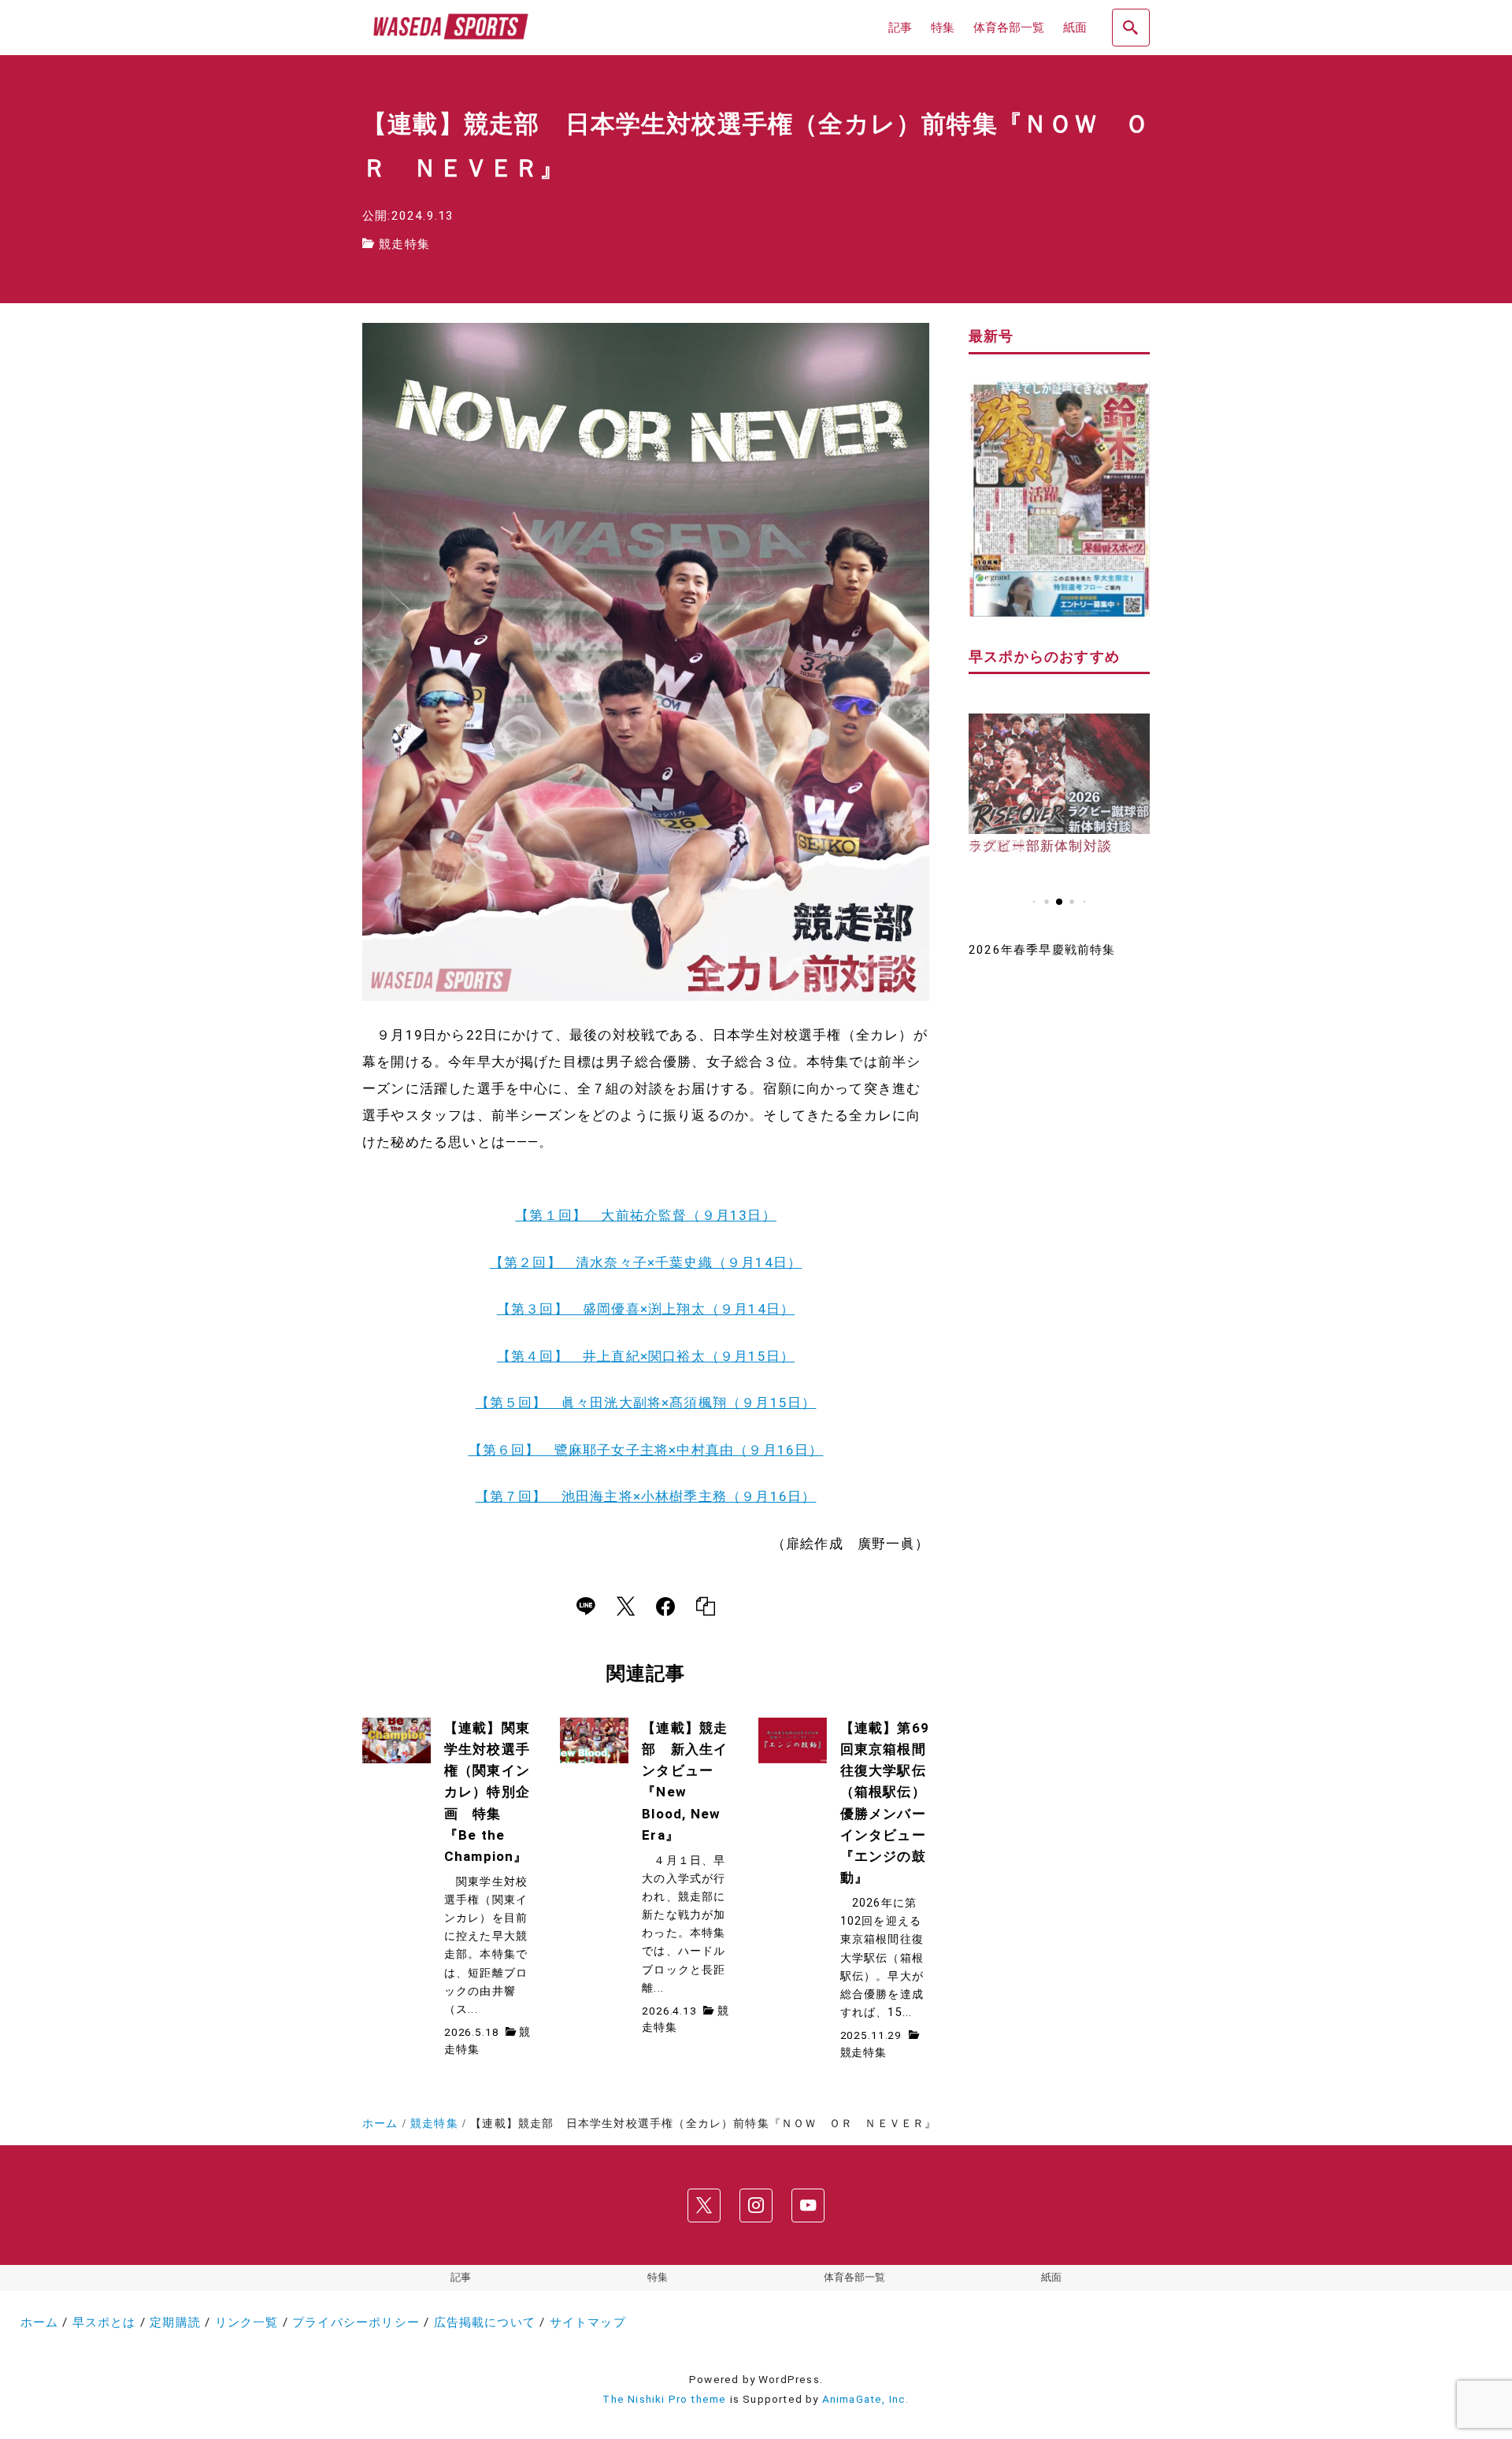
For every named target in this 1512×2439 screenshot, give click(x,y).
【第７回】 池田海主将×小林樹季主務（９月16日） (646, 1496)
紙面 (1051, 2277)
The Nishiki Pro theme (664, 2399)
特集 (658, 2277)
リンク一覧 (247, 2322)
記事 (461, 2277)
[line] (586, 1606)
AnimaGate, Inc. (866, 2399)
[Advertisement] (1059, 1225)
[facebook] (665, 1606)
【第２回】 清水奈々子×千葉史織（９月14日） (646, 1262)
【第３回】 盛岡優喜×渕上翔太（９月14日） (646, 1309)
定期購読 (175, 2322)
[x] (626, 1606)
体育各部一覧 (854, 2277)
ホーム (40, 2322)
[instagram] (756, 2205)
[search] (1131, 28)
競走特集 (404, 244)
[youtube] (808, 2205)
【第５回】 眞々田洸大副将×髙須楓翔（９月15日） (646, 1403)
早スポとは (104, 2322)
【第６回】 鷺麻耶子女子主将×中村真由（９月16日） (646, 1450)
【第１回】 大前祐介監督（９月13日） (646, 1215)
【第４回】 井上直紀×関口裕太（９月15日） (646, 1356)
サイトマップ (588, 2322)
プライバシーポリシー (356, 2322)
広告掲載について (485, 2322)
